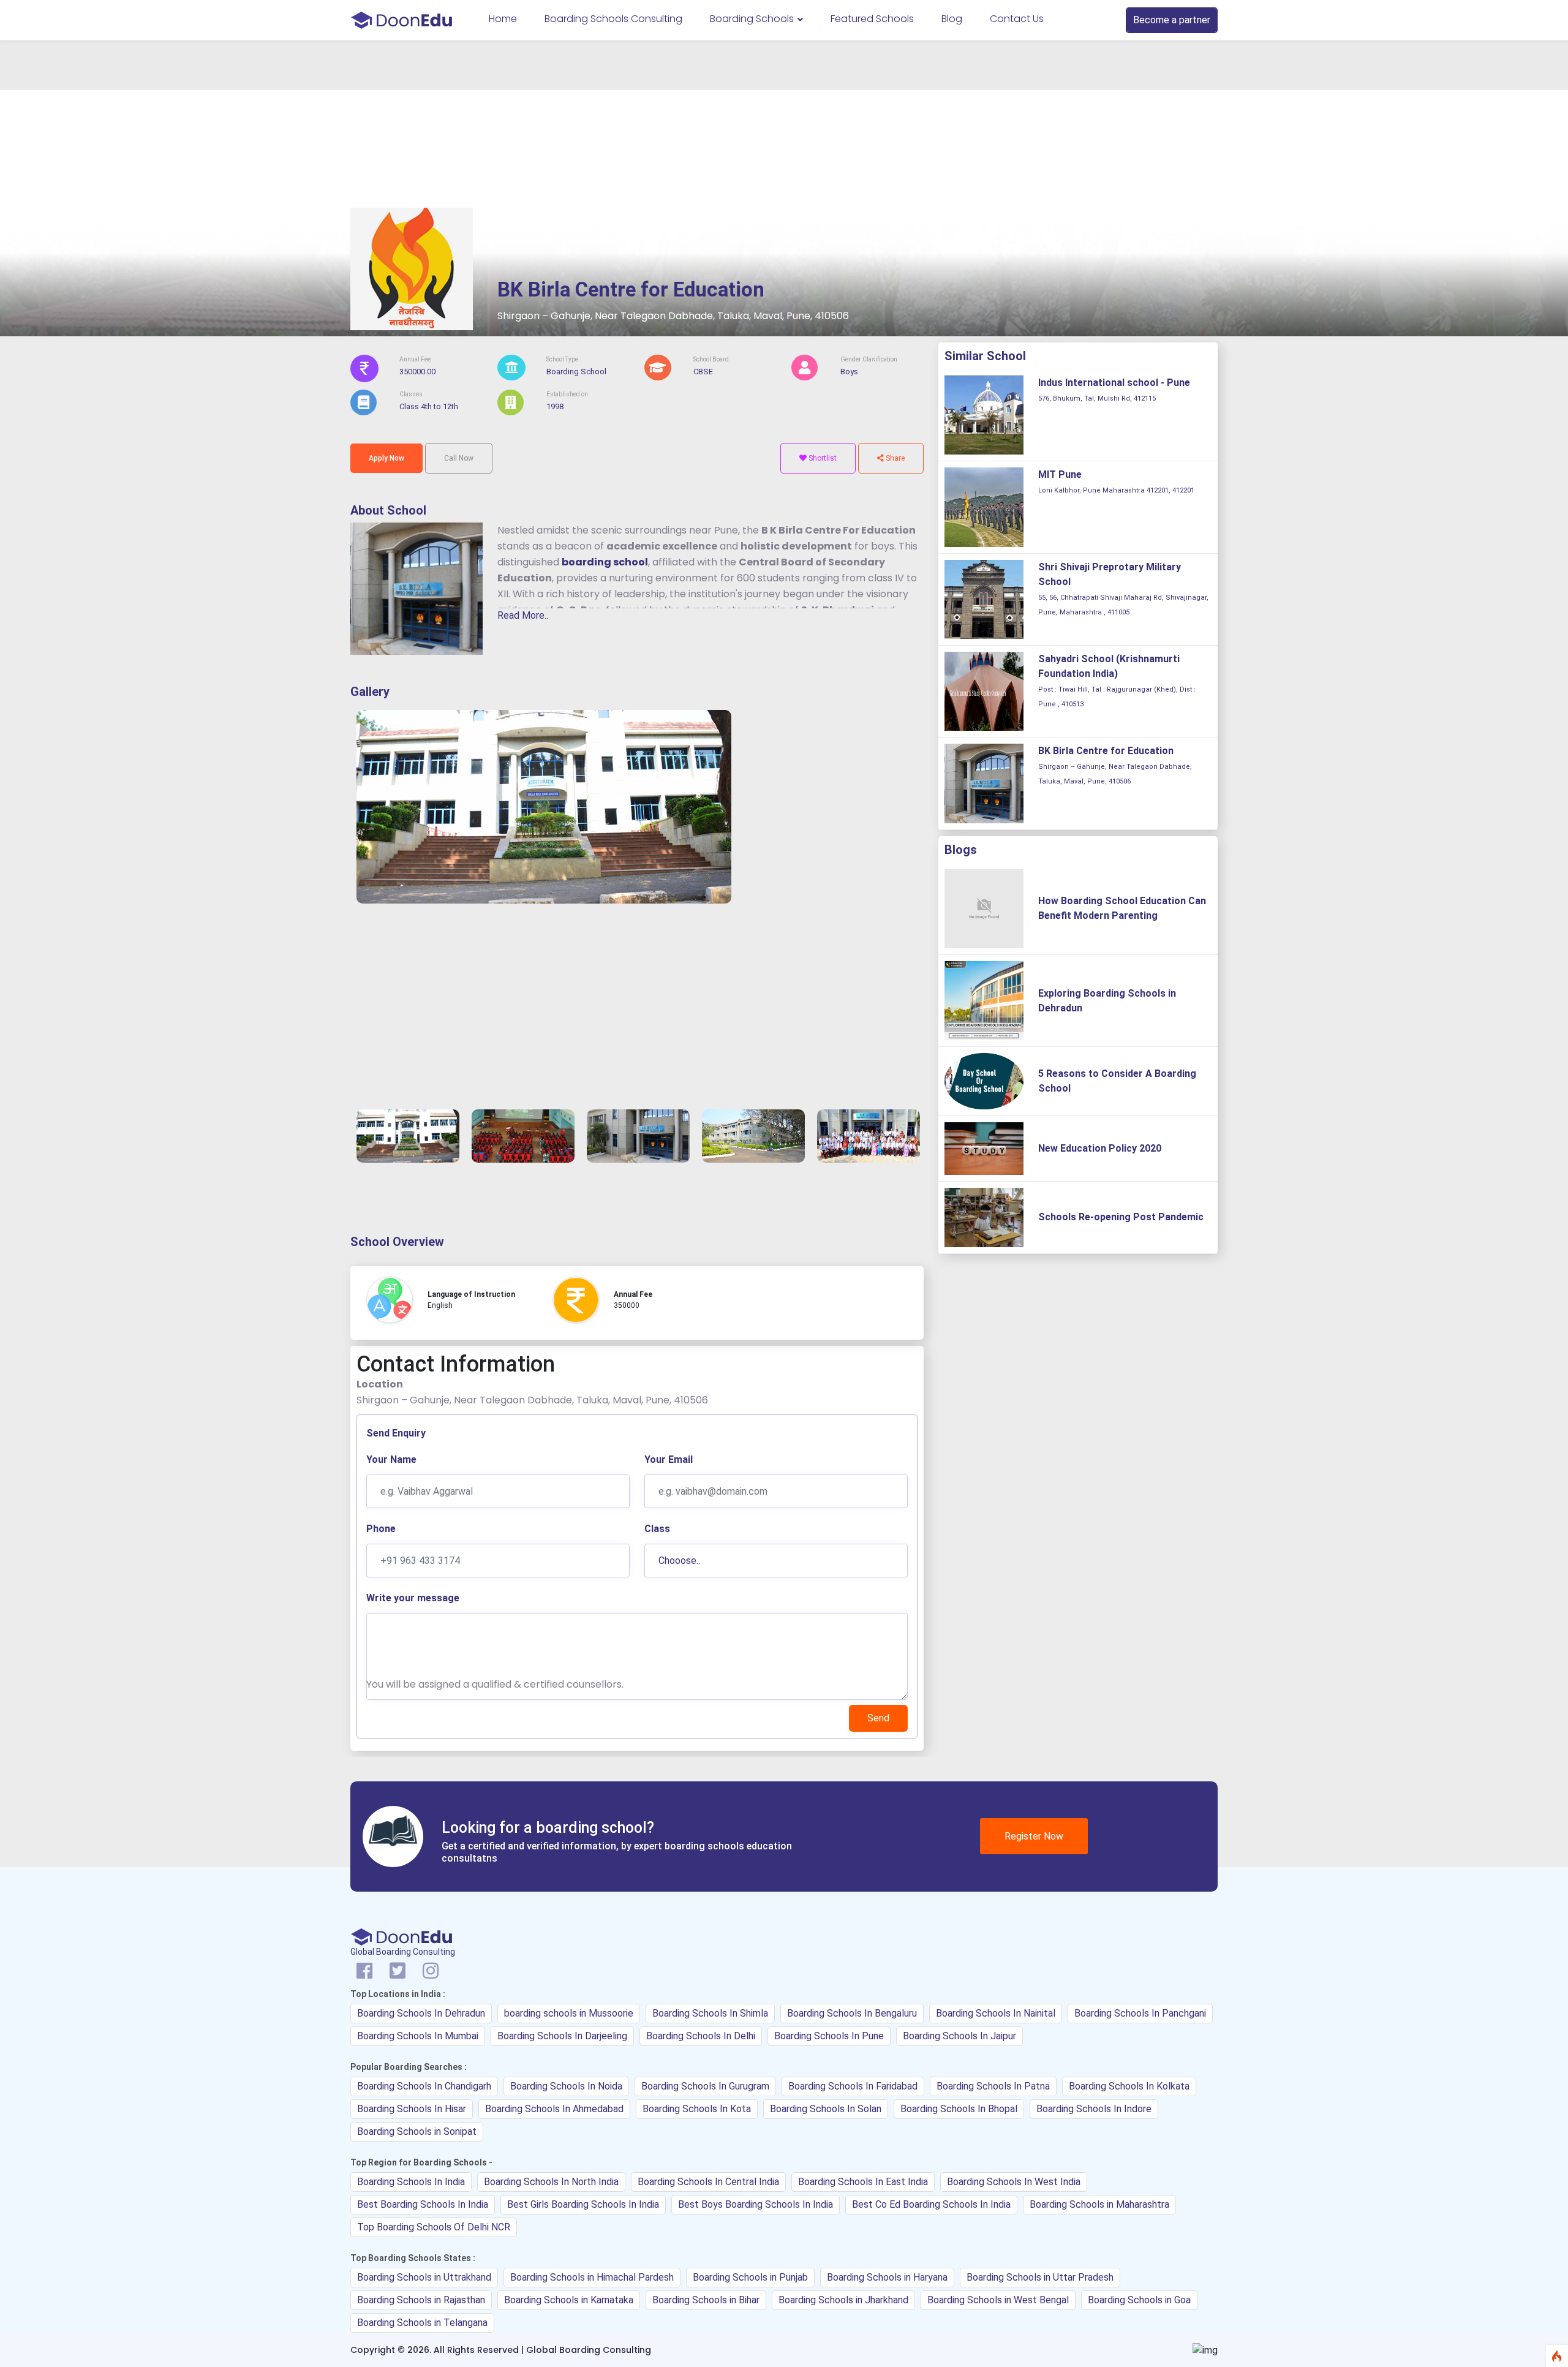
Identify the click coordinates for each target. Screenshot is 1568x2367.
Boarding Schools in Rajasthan (421, 2300)
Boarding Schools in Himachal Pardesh (592, 2277)
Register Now (1034, 1836)
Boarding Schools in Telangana (422, 2323)
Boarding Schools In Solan (826, 2109)
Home (503, 19)
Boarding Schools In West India (1014, 2182)
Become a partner (1172, 20)
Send (878, 1718)
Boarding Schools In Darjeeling (562, 2036)
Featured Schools (872, 19)
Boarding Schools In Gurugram (705, 2086)
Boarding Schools (753, 19)
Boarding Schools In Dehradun (421, 2013)
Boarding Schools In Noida (566, 2086)
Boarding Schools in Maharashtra (1099, 2204)
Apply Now (386, 458)
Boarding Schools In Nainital (996, 2013)
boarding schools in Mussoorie (569, 2013)
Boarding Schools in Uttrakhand (424, 2277)
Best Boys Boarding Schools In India (756, 2204)
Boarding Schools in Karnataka (569, 2300)
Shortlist (822, 458)
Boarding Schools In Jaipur (959, 2036)
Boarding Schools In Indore (1094, 2109)
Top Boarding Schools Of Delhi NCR (434, 2227)
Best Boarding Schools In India (423, 2204)
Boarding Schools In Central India (708, 2182)
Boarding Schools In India (411, 2182)
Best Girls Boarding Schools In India (583, 2204)
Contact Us (1017, 19)
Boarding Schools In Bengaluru (852, 2013)
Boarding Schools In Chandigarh (424, 2086)
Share (894, 458)
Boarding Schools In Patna (993, 2086)
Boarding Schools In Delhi (701, 2036)
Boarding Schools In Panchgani (1140, 2013)
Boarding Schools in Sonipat (417, 2131)
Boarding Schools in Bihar (706, 2300)
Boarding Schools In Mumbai (418, 2036)
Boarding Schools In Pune (829, 2036)
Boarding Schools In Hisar (412, 2109)
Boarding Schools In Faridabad (853, 2086)
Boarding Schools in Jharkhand (843, 2300)
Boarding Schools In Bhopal (959, 2109)
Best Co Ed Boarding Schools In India (931, 2204)
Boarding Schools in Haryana (887, 2277)
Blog (952, 19)
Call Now (459, 458)
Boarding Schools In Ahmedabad (554, 2109)
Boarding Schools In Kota (697, 2109)
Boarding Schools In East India (863, 2182)
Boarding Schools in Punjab (750, 2277)
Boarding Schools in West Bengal (998, 2300)
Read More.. (523, 615)
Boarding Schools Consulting (613, 19)
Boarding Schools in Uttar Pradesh (1040, 2277)
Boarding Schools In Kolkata (1129, 2086)
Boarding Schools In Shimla (710, 2013)
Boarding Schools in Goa (1139, 2300)
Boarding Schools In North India (551, 2182)
